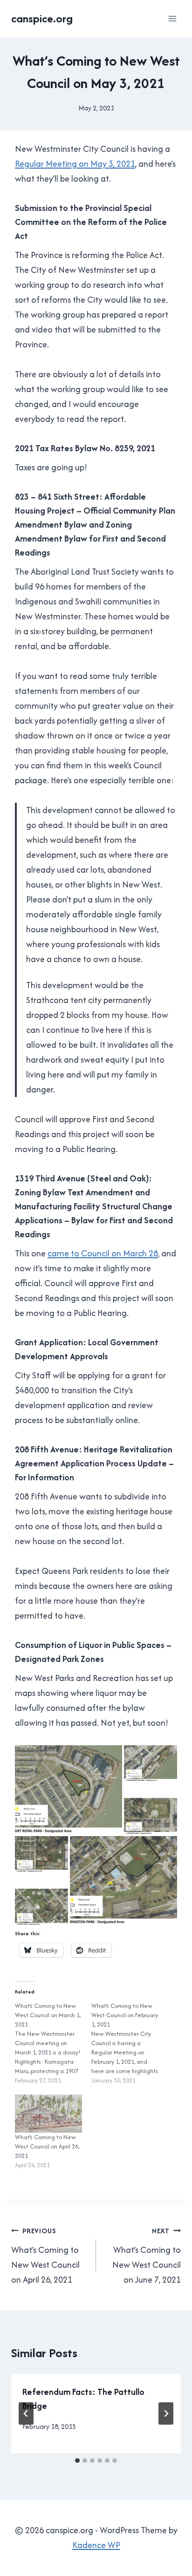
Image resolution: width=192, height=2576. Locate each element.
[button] (69, 1790)
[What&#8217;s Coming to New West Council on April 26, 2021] (48, 2114)
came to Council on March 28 (103, 1253)
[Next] (166, 2413)
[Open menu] (172, 18)
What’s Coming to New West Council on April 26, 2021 (47, 2146)
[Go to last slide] (26, 2413)
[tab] (77, 2461)
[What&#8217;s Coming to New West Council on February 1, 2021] (130, 2043)
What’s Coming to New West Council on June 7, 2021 (147, 2256)
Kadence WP (96, 2545)
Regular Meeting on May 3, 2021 (75, 164)
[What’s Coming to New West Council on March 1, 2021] (53, 2043)
